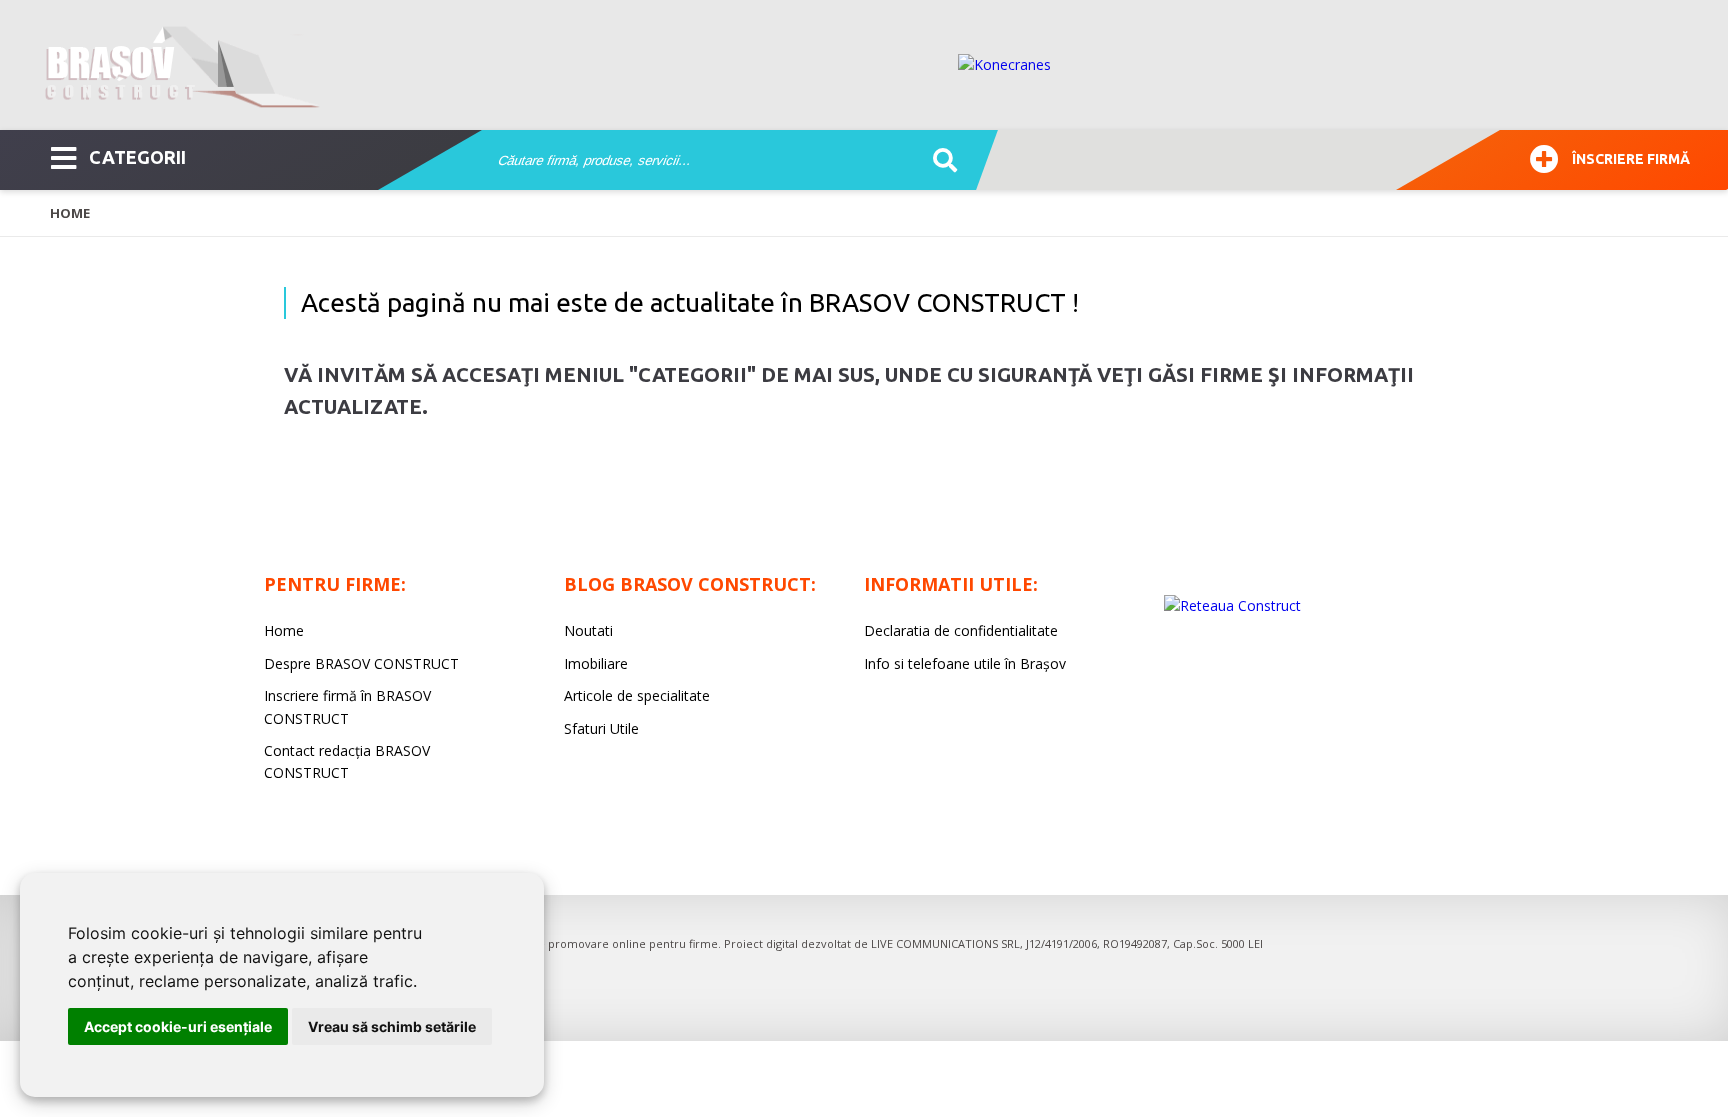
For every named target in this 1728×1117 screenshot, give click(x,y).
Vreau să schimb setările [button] (392, 1026)
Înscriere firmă (1631, 159)
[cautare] (938, 161)
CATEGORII (137, 157)
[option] (1323, 65)
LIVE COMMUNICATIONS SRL (945, 943)
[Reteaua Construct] (1232, 605)
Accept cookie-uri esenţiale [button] (178, 1026)
